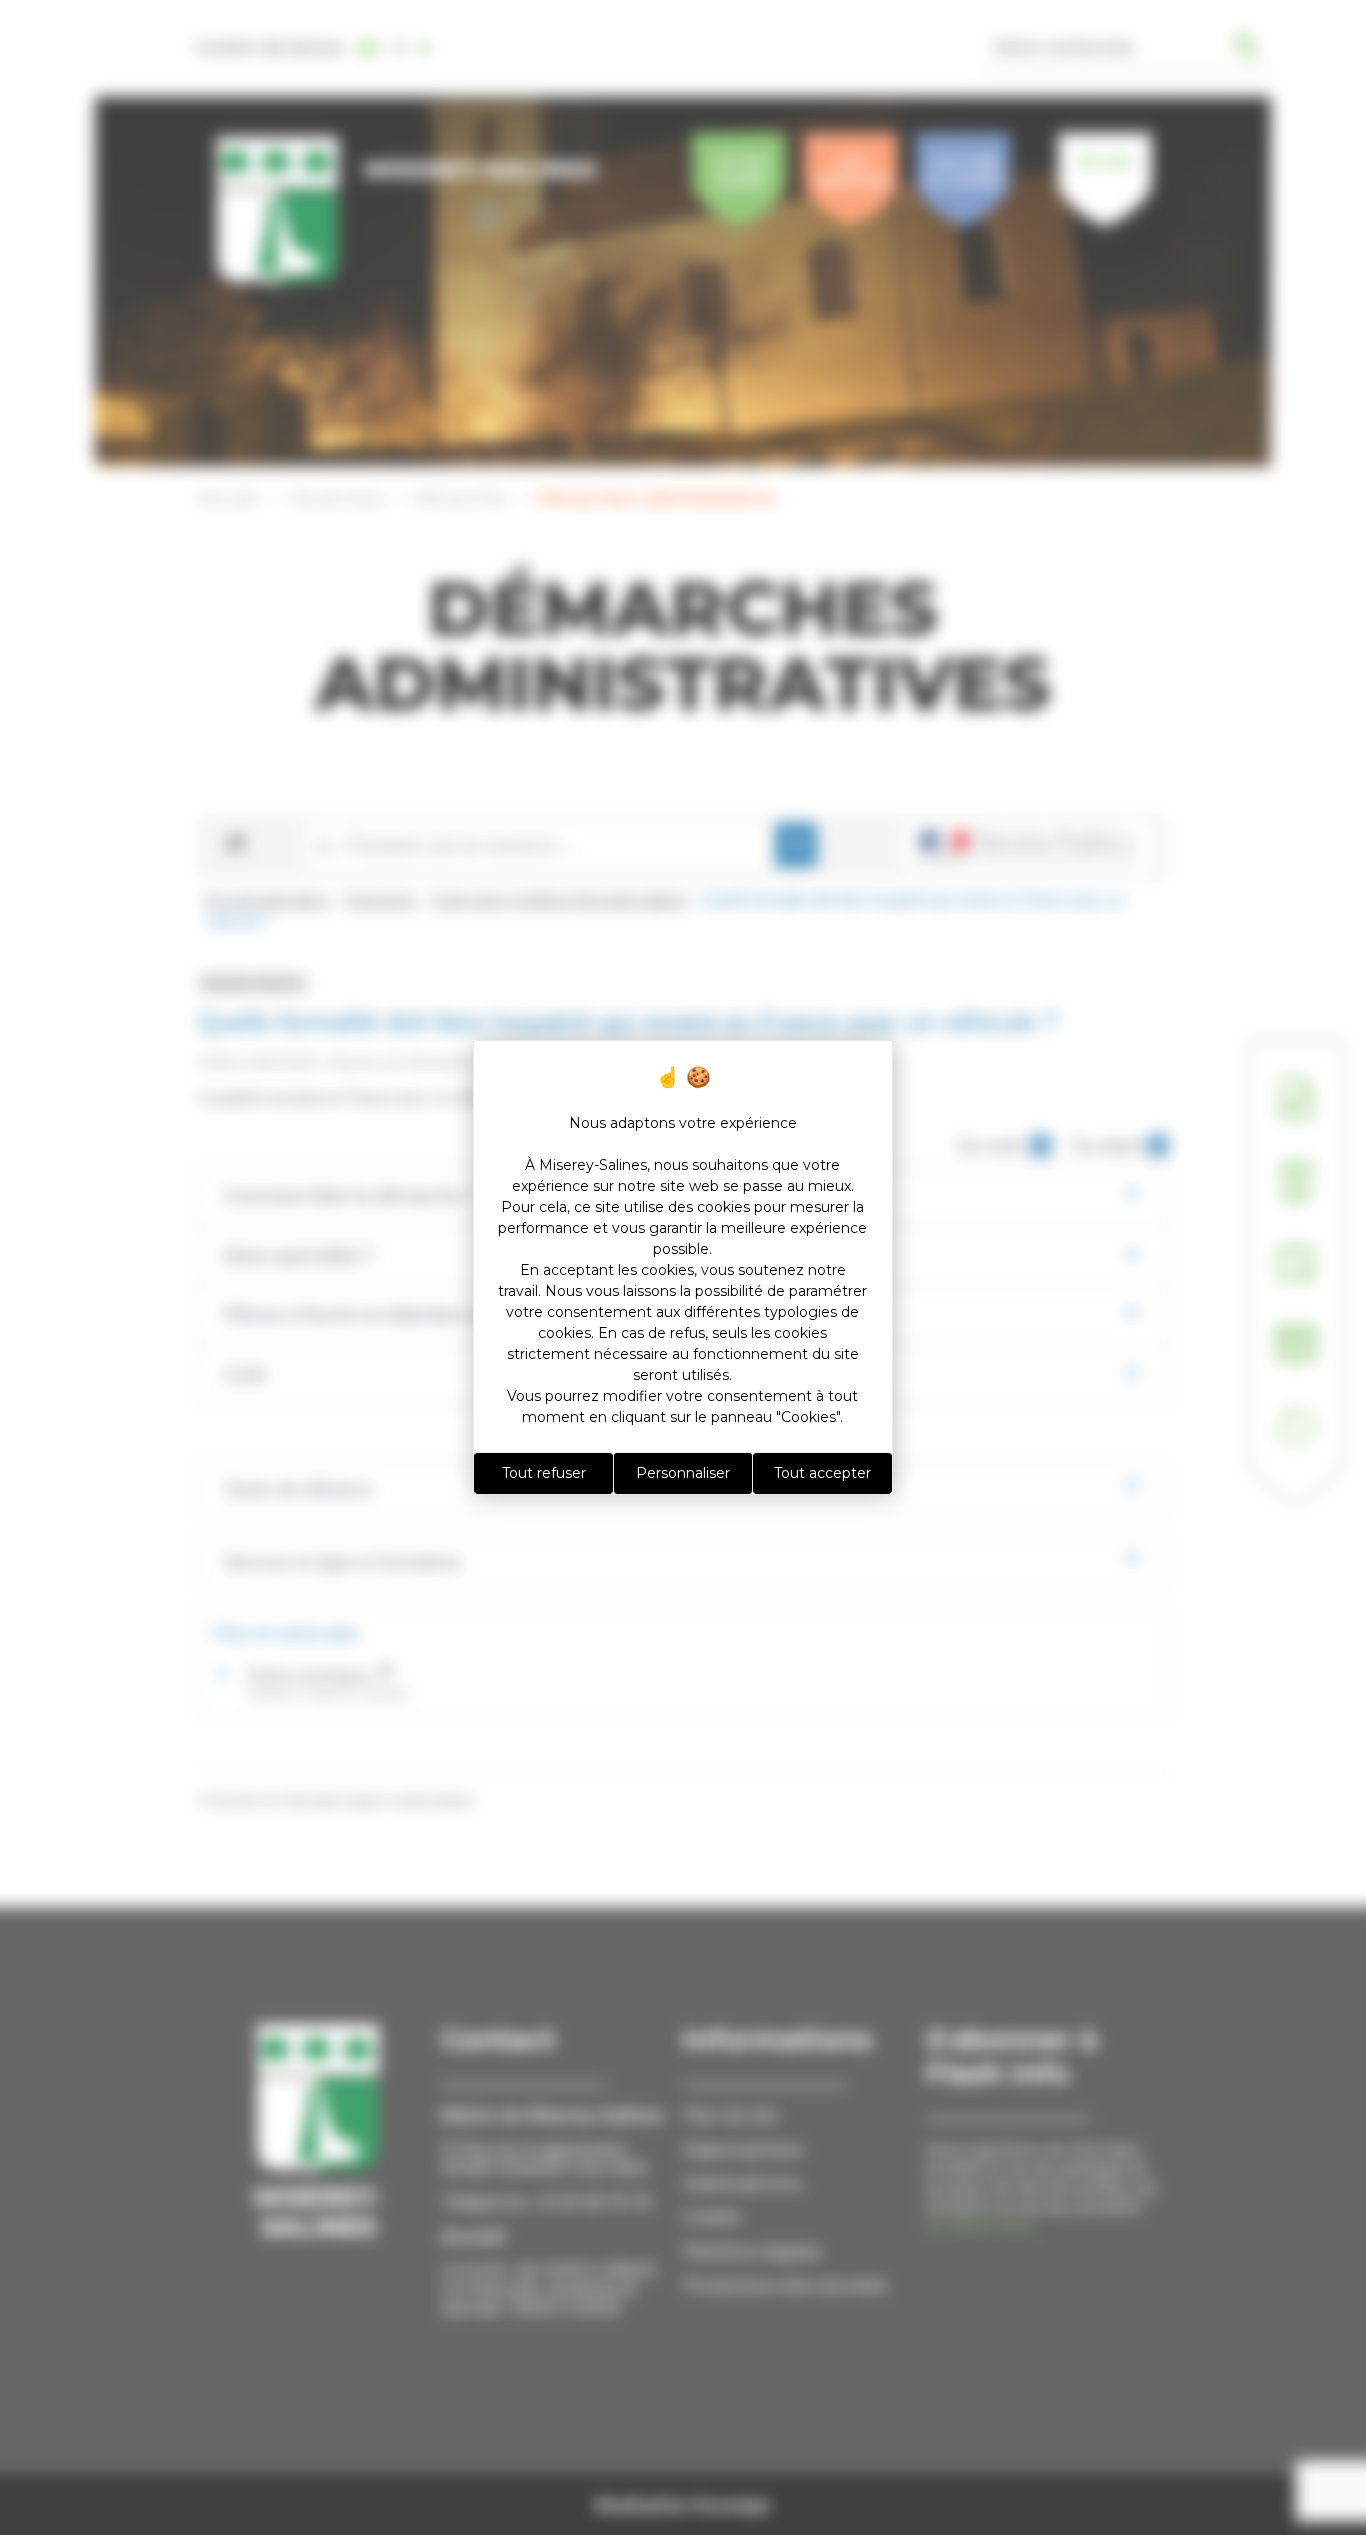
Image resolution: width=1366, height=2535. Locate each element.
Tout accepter (822, 1473)
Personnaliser (683, 1473)
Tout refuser (544, 1473)
